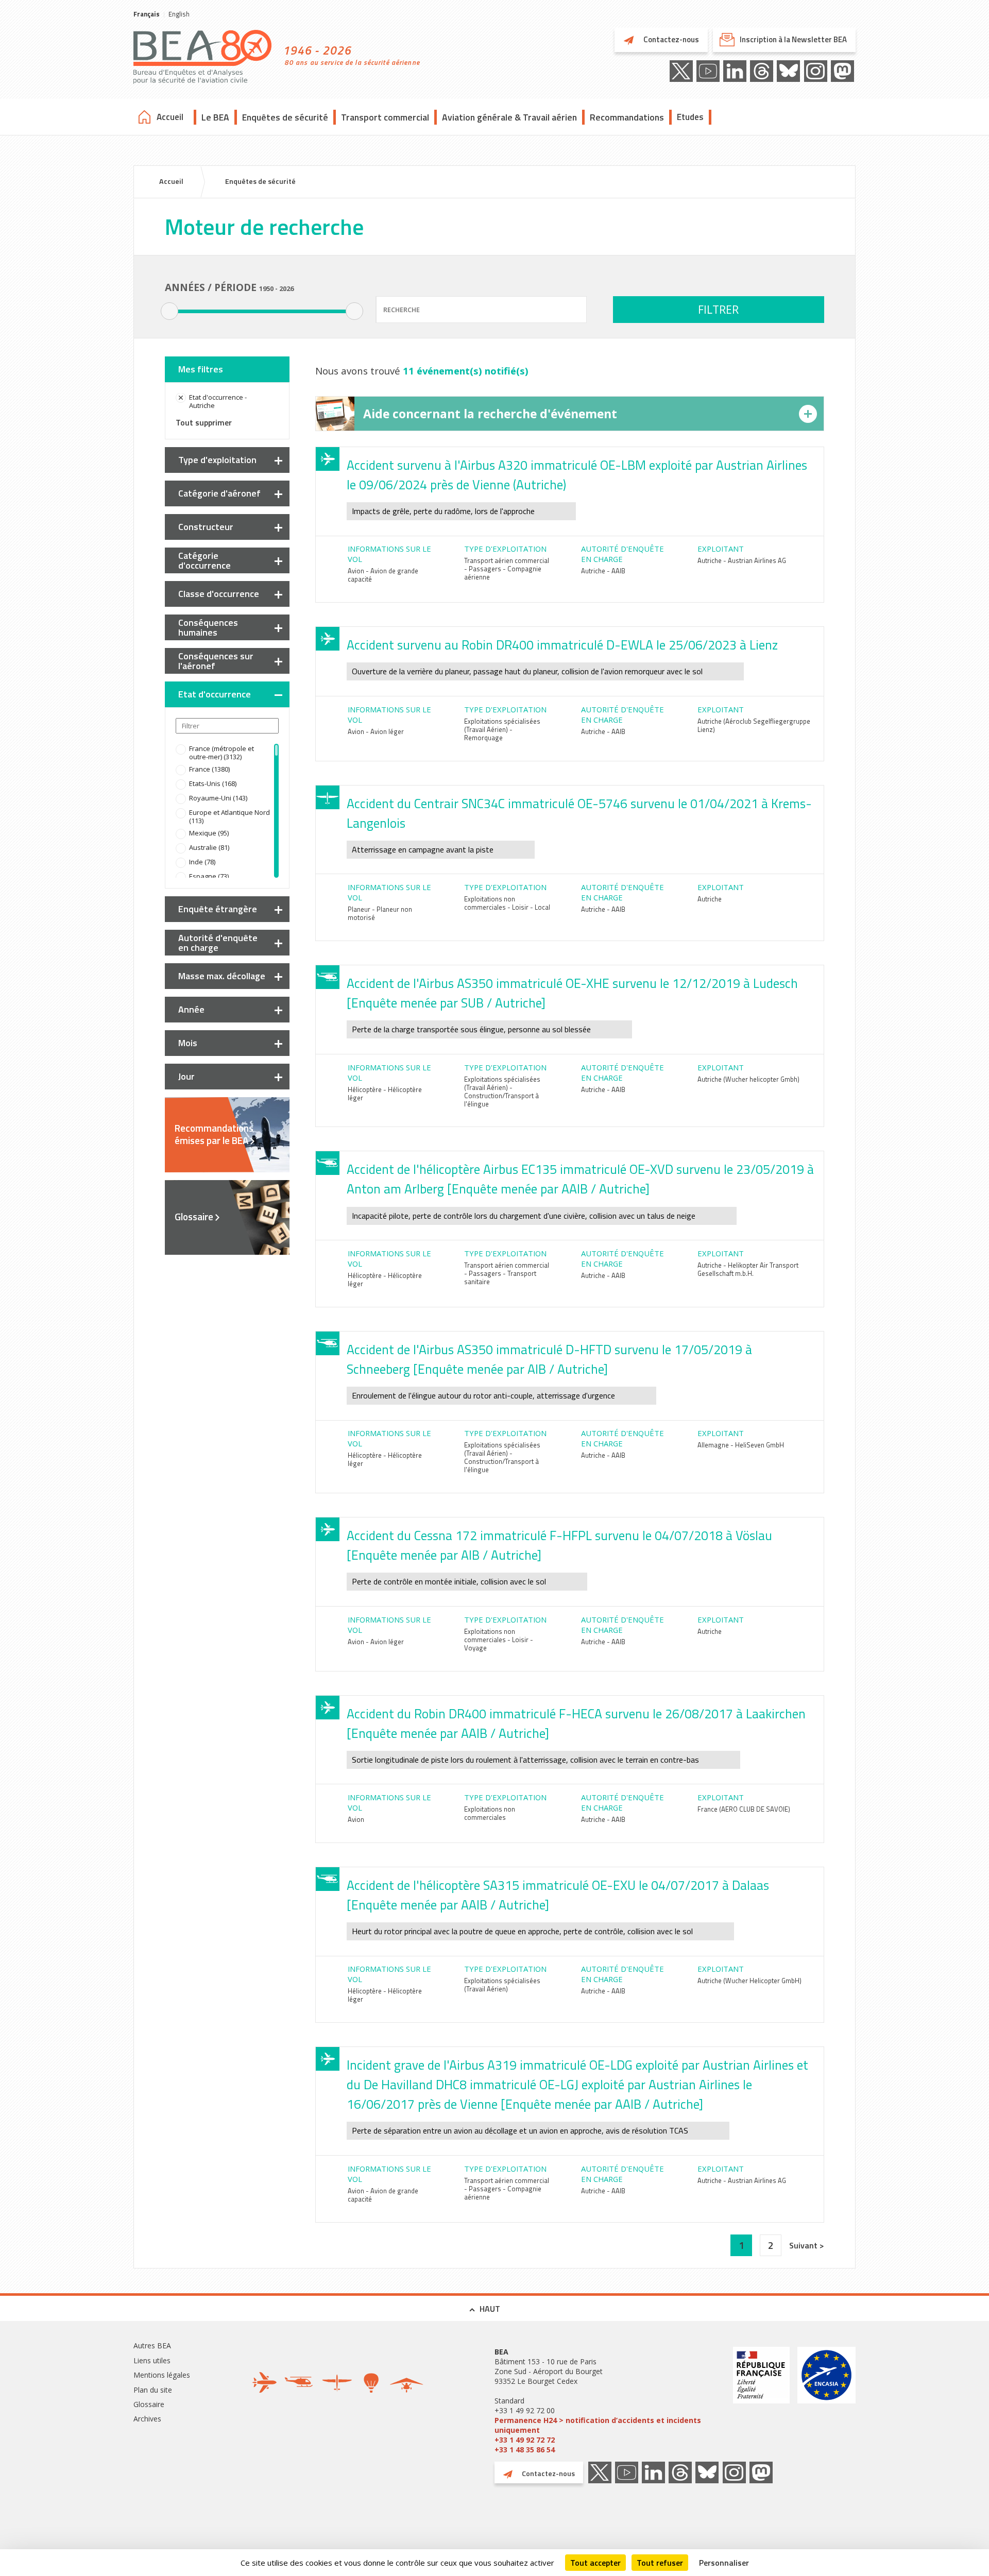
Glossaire (194, 1217)
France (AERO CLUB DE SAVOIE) (744, 1809)
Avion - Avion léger (376, 731)
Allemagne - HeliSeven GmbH (741, 1445)
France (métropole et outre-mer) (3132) (221, 753)
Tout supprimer (204, 422)
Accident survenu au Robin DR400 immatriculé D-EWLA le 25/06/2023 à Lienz (562, 645)
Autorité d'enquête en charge (218, 943)
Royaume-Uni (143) (218, 798)
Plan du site (153, 2390)
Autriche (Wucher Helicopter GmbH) (749, 1981)
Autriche (710, 899)
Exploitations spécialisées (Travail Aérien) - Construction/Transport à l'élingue (502, 1091)
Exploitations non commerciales (490, 1813)
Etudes (690, 117)
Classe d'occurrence (219, 594)
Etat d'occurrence (215, 694)
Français (147, 14)
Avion (356, 1819)
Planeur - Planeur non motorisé (380, 913)
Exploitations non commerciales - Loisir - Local (507, 903)
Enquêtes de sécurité (285, 117)
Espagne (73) (209, 876)
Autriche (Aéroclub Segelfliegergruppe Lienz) (754, 725)
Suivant (804, 2245)
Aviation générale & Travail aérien (509, 117)
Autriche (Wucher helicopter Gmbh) (748, 1079)
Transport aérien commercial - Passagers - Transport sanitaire (507, 1273)
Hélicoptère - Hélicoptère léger (385, 1094)
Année (191, 1009)
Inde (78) (202, 862)
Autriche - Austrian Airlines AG (742, 560)
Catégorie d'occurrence (204, 560)
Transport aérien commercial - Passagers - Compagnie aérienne (507, 569)
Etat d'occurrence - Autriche (218, 401)
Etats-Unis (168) (213, 783)
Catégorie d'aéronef (219, 493)
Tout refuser (660, 2563)
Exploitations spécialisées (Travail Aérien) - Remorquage (502, 729)
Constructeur (206, 527)
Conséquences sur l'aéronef (216, 661)
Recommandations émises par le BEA (214, 1134)
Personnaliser (724, 2563)
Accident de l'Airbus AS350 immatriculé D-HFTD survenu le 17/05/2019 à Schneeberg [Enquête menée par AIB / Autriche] (549, 1359)
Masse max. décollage (222, 976)
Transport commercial (385, 117)
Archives (147, 2419)
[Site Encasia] (826, 2401)
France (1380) (209, 769)
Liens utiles (152, 2360)
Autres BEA (152, 2345)
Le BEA (215, 117)
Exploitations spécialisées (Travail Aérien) (502, 1985)
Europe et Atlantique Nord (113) (229, 816)
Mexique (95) (209, 833)
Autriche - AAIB (603, 571)
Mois (188, 1043)
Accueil (170, 117)
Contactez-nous (670, 39)
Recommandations (627, 117)
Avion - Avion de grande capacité (383, 575)
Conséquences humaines (208, 627)
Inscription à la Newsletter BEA (793, 39)
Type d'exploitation (217, 460)
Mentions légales (162, 2375)
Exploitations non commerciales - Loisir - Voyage (499, 1640)
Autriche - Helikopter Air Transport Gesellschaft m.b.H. (748, 1269)
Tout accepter (595, 2563)
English (179, 14)
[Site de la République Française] (761, 2401)
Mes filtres (201, 369)
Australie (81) (209, 847)
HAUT (490, 2309)
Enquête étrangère (218, 909)
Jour (186, 1076)
